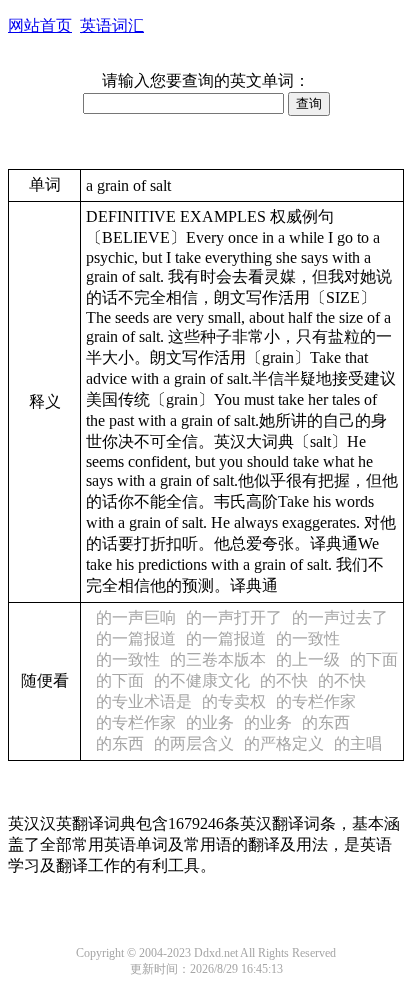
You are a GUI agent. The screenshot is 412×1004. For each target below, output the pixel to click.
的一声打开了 (234, 617)
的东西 (326, 722)
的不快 (284, 680)
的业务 (210, 722)
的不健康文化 (202, 680)
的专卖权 (234, 701)
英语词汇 (112, 25)
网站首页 (40, 25)
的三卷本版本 (218, 659)
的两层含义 (194, 743)
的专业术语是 (144, 701)
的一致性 (308, 638)
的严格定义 (284, 743)
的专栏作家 (316, 701)
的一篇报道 (136, 638)
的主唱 (358, 743)
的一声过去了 (340, 617)
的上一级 (308, 659)
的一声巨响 (136, 617)
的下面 (374, 659)
